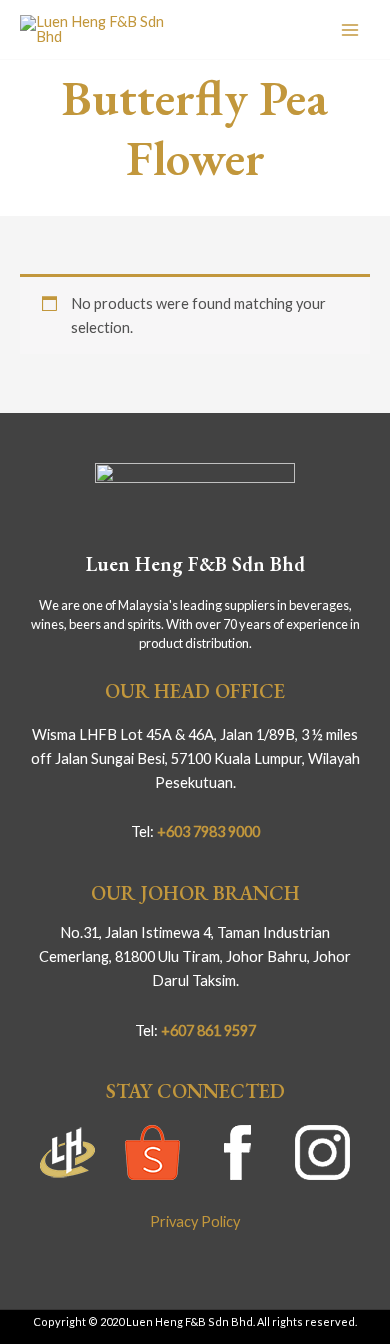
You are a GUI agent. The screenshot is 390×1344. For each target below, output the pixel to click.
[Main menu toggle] (350, 29)
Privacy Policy (195, 1221)
